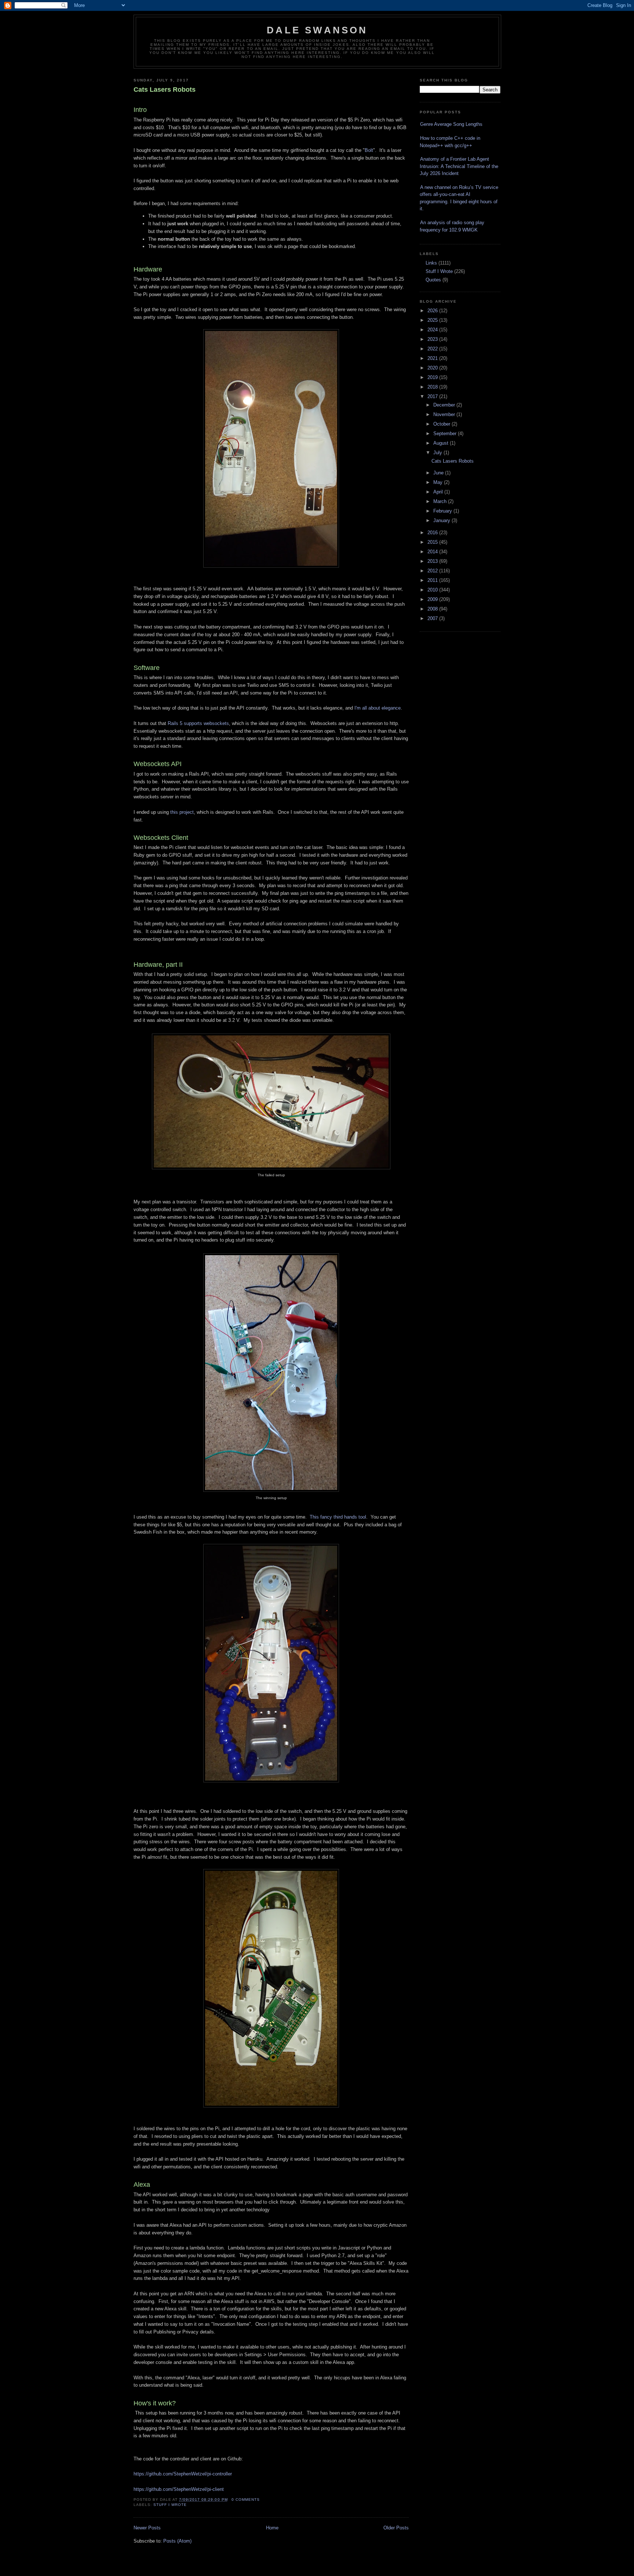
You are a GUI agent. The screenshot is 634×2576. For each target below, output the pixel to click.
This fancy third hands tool (338, 1517)
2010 (433, 590)
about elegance (385, 708)
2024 (433, 330)
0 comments (246, 2500)
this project (182, 812)
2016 (433, 533)
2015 (433, 542)
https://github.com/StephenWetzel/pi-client (179, 2489)
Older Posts (396, 2528)
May (439, 482)
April (439, 492)
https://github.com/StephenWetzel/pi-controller (183, 2474)
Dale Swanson (317, 30)
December (445, 405)
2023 (433, 339)
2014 (433, 552)
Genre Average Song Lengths (451, 124)
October (442, 424)
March (441, 501)
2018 (433, 387)
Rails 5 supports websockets (198, 723)
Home (272, 2528)
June (439, 473)
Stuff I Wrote (170, 2505)
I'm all (361, 708)
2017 (433, 396)
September (446, 433)
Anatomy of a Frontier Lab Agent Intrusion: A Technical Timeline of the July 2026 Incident (459, 166)
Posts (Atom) (177, 2541)
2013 (433, 561)
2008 (433, 609)
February (443, 511)
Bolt (369, 150)
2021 (433, 358)
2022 (433, 349)
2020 (433, 368)
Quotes (433, 280)
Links (431, 263)
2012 (433, 571)
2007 (433, 618)
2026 (433, 311)
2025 (433, 320)
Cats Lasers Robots (165, 90)
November (445, 414)
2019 (433, 377)
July (438, 453)
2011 (433, 580)
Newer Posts (147, 2528)
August (442, 443)
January (442, 520)
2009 (433, 599)
